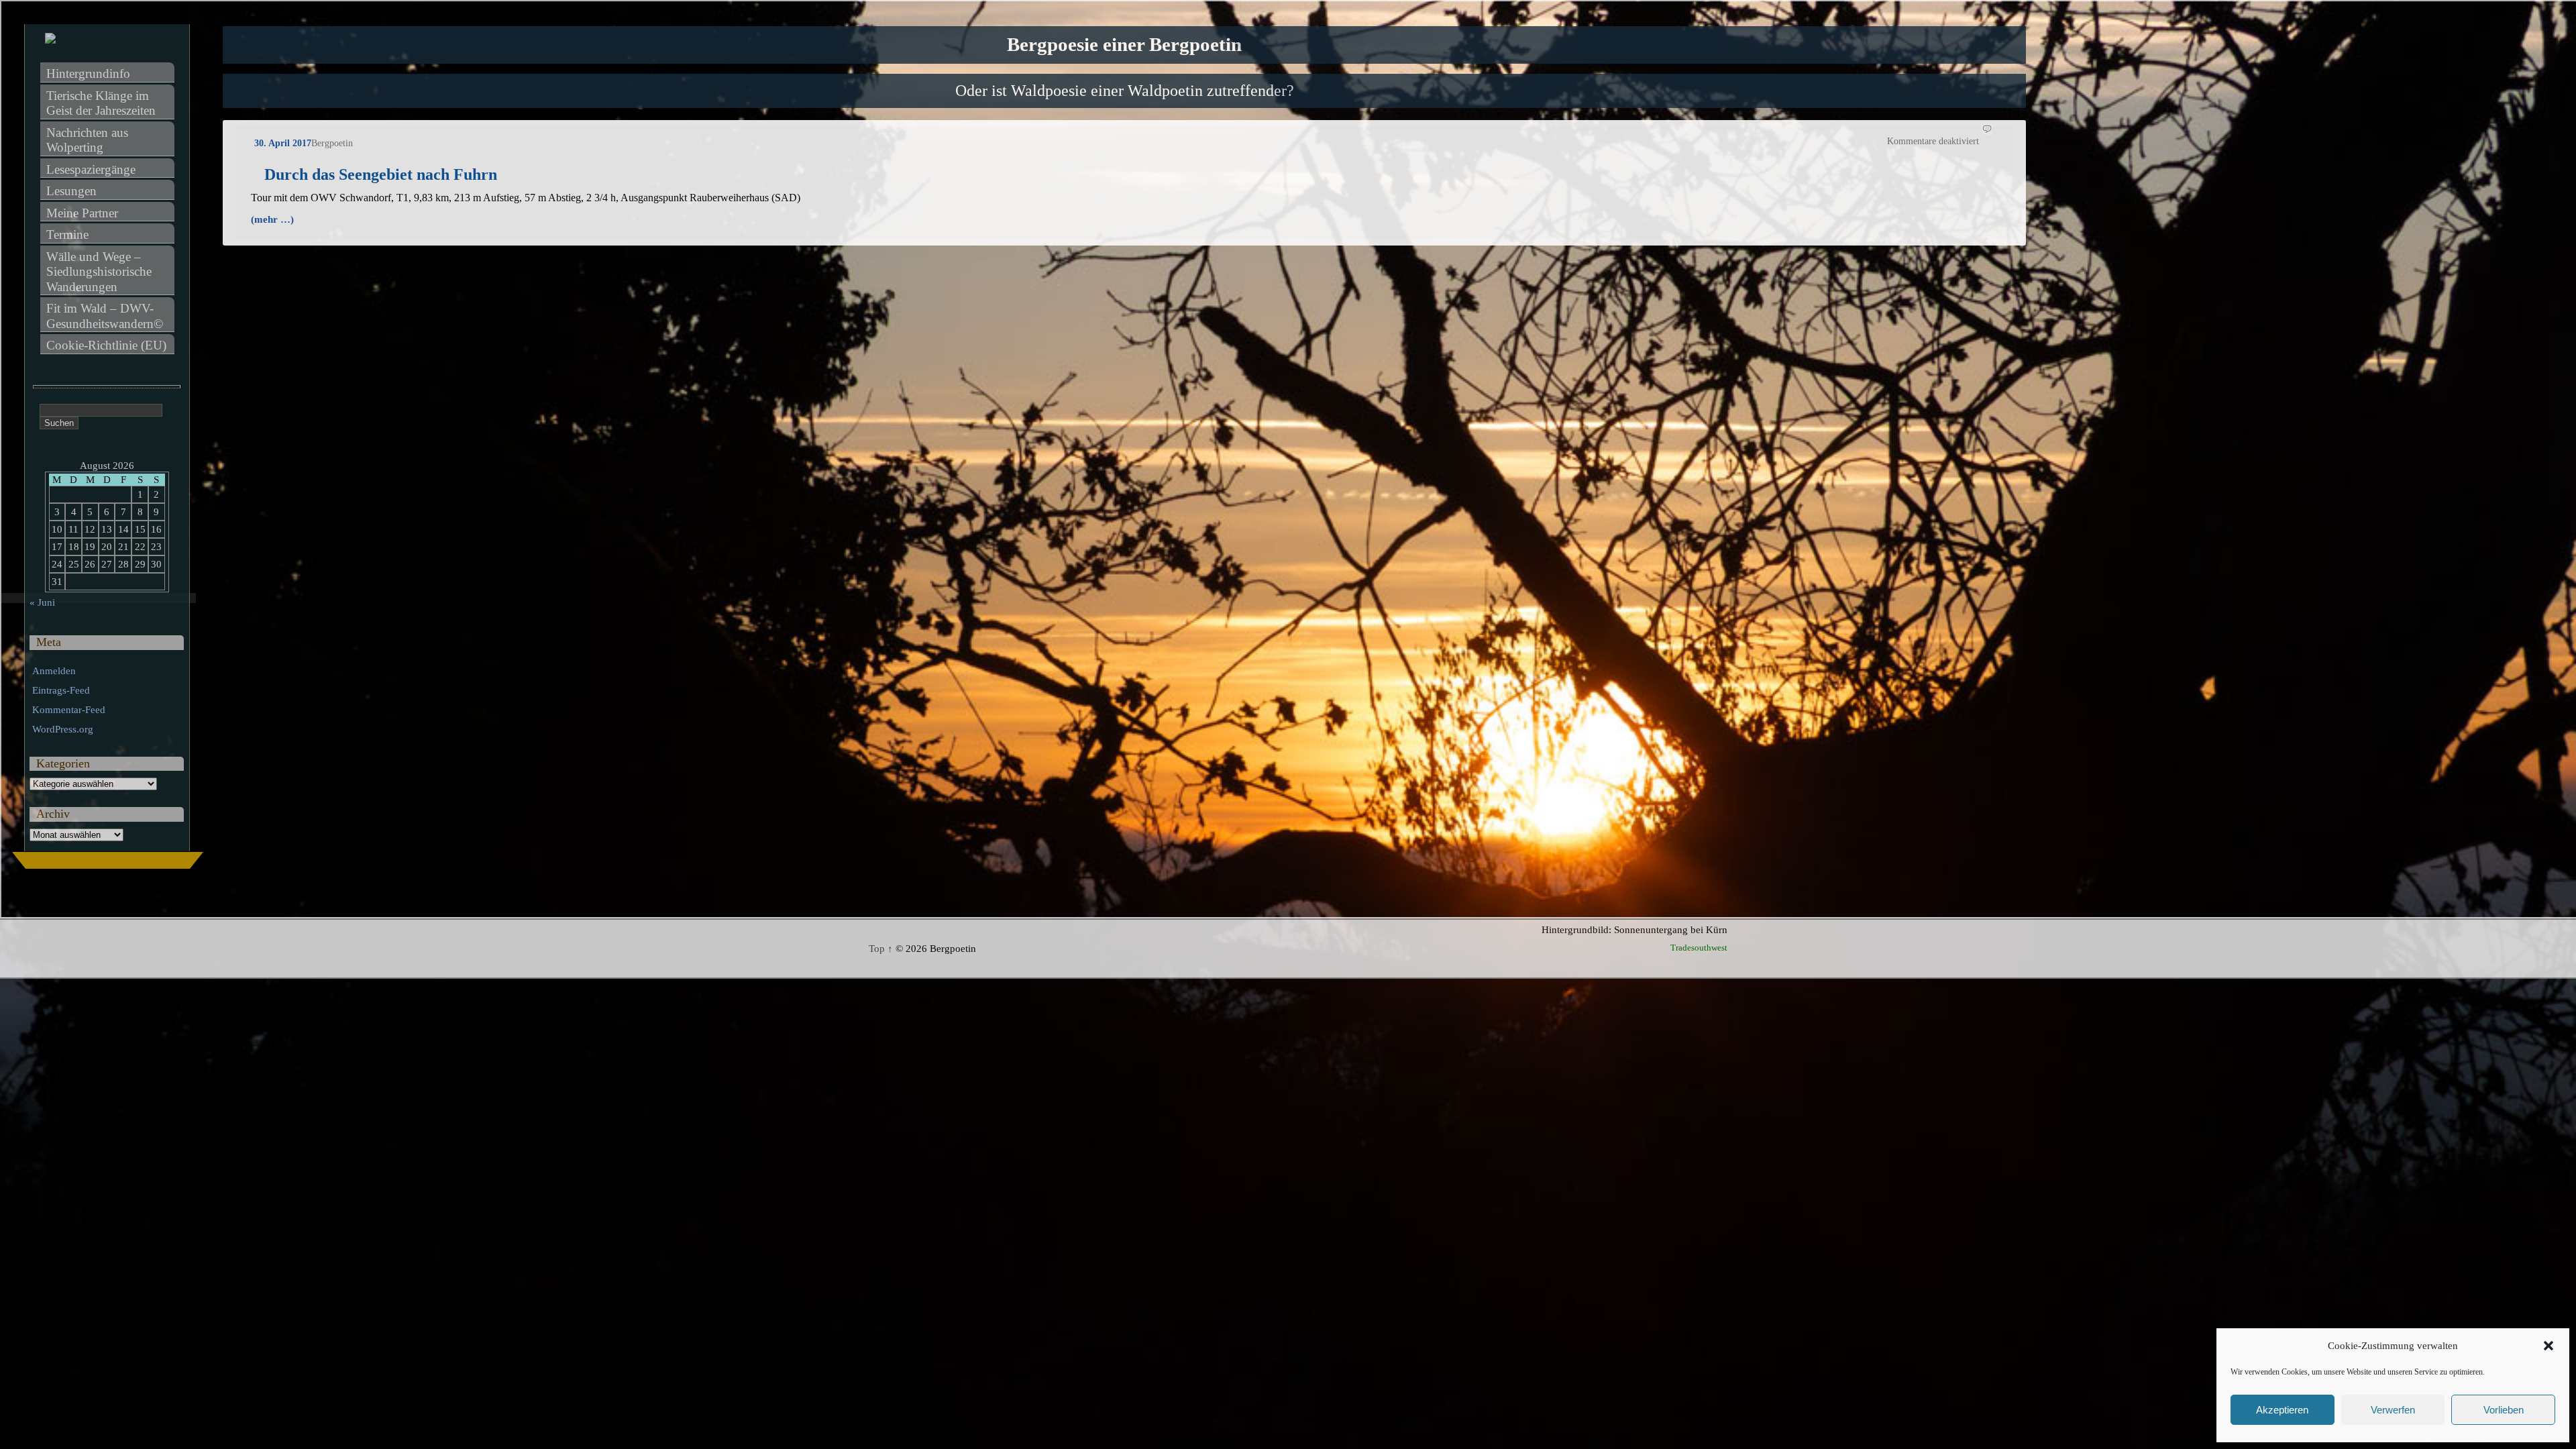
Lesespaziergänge (91, 169)
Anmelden (54, 671)
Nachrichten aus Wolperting (89, 140)
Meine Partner (82, 213)
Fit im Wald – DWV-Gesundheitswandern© (105, 316)
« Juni (42, 602)
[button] (2548, 1346)
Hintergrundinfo (88, 73)
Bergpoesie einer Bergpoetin (1124, 45)
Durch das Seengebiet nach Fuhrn (381, 174)
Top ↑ (881, 949)
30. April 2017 (283, 143)
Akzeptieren (2282, 1410)
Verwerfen (2393, 1410)
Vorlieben (2504, 1410)
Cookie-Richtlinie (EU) (106, 345)
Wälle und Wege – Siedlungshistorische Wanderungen (101, 272)
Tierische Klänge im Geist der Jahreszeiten (101, 103)
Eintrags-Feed (61, 690)
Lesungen (71, 191)
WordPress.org (63, 729)
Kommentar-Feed (69, 710)
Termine (67, 234)
